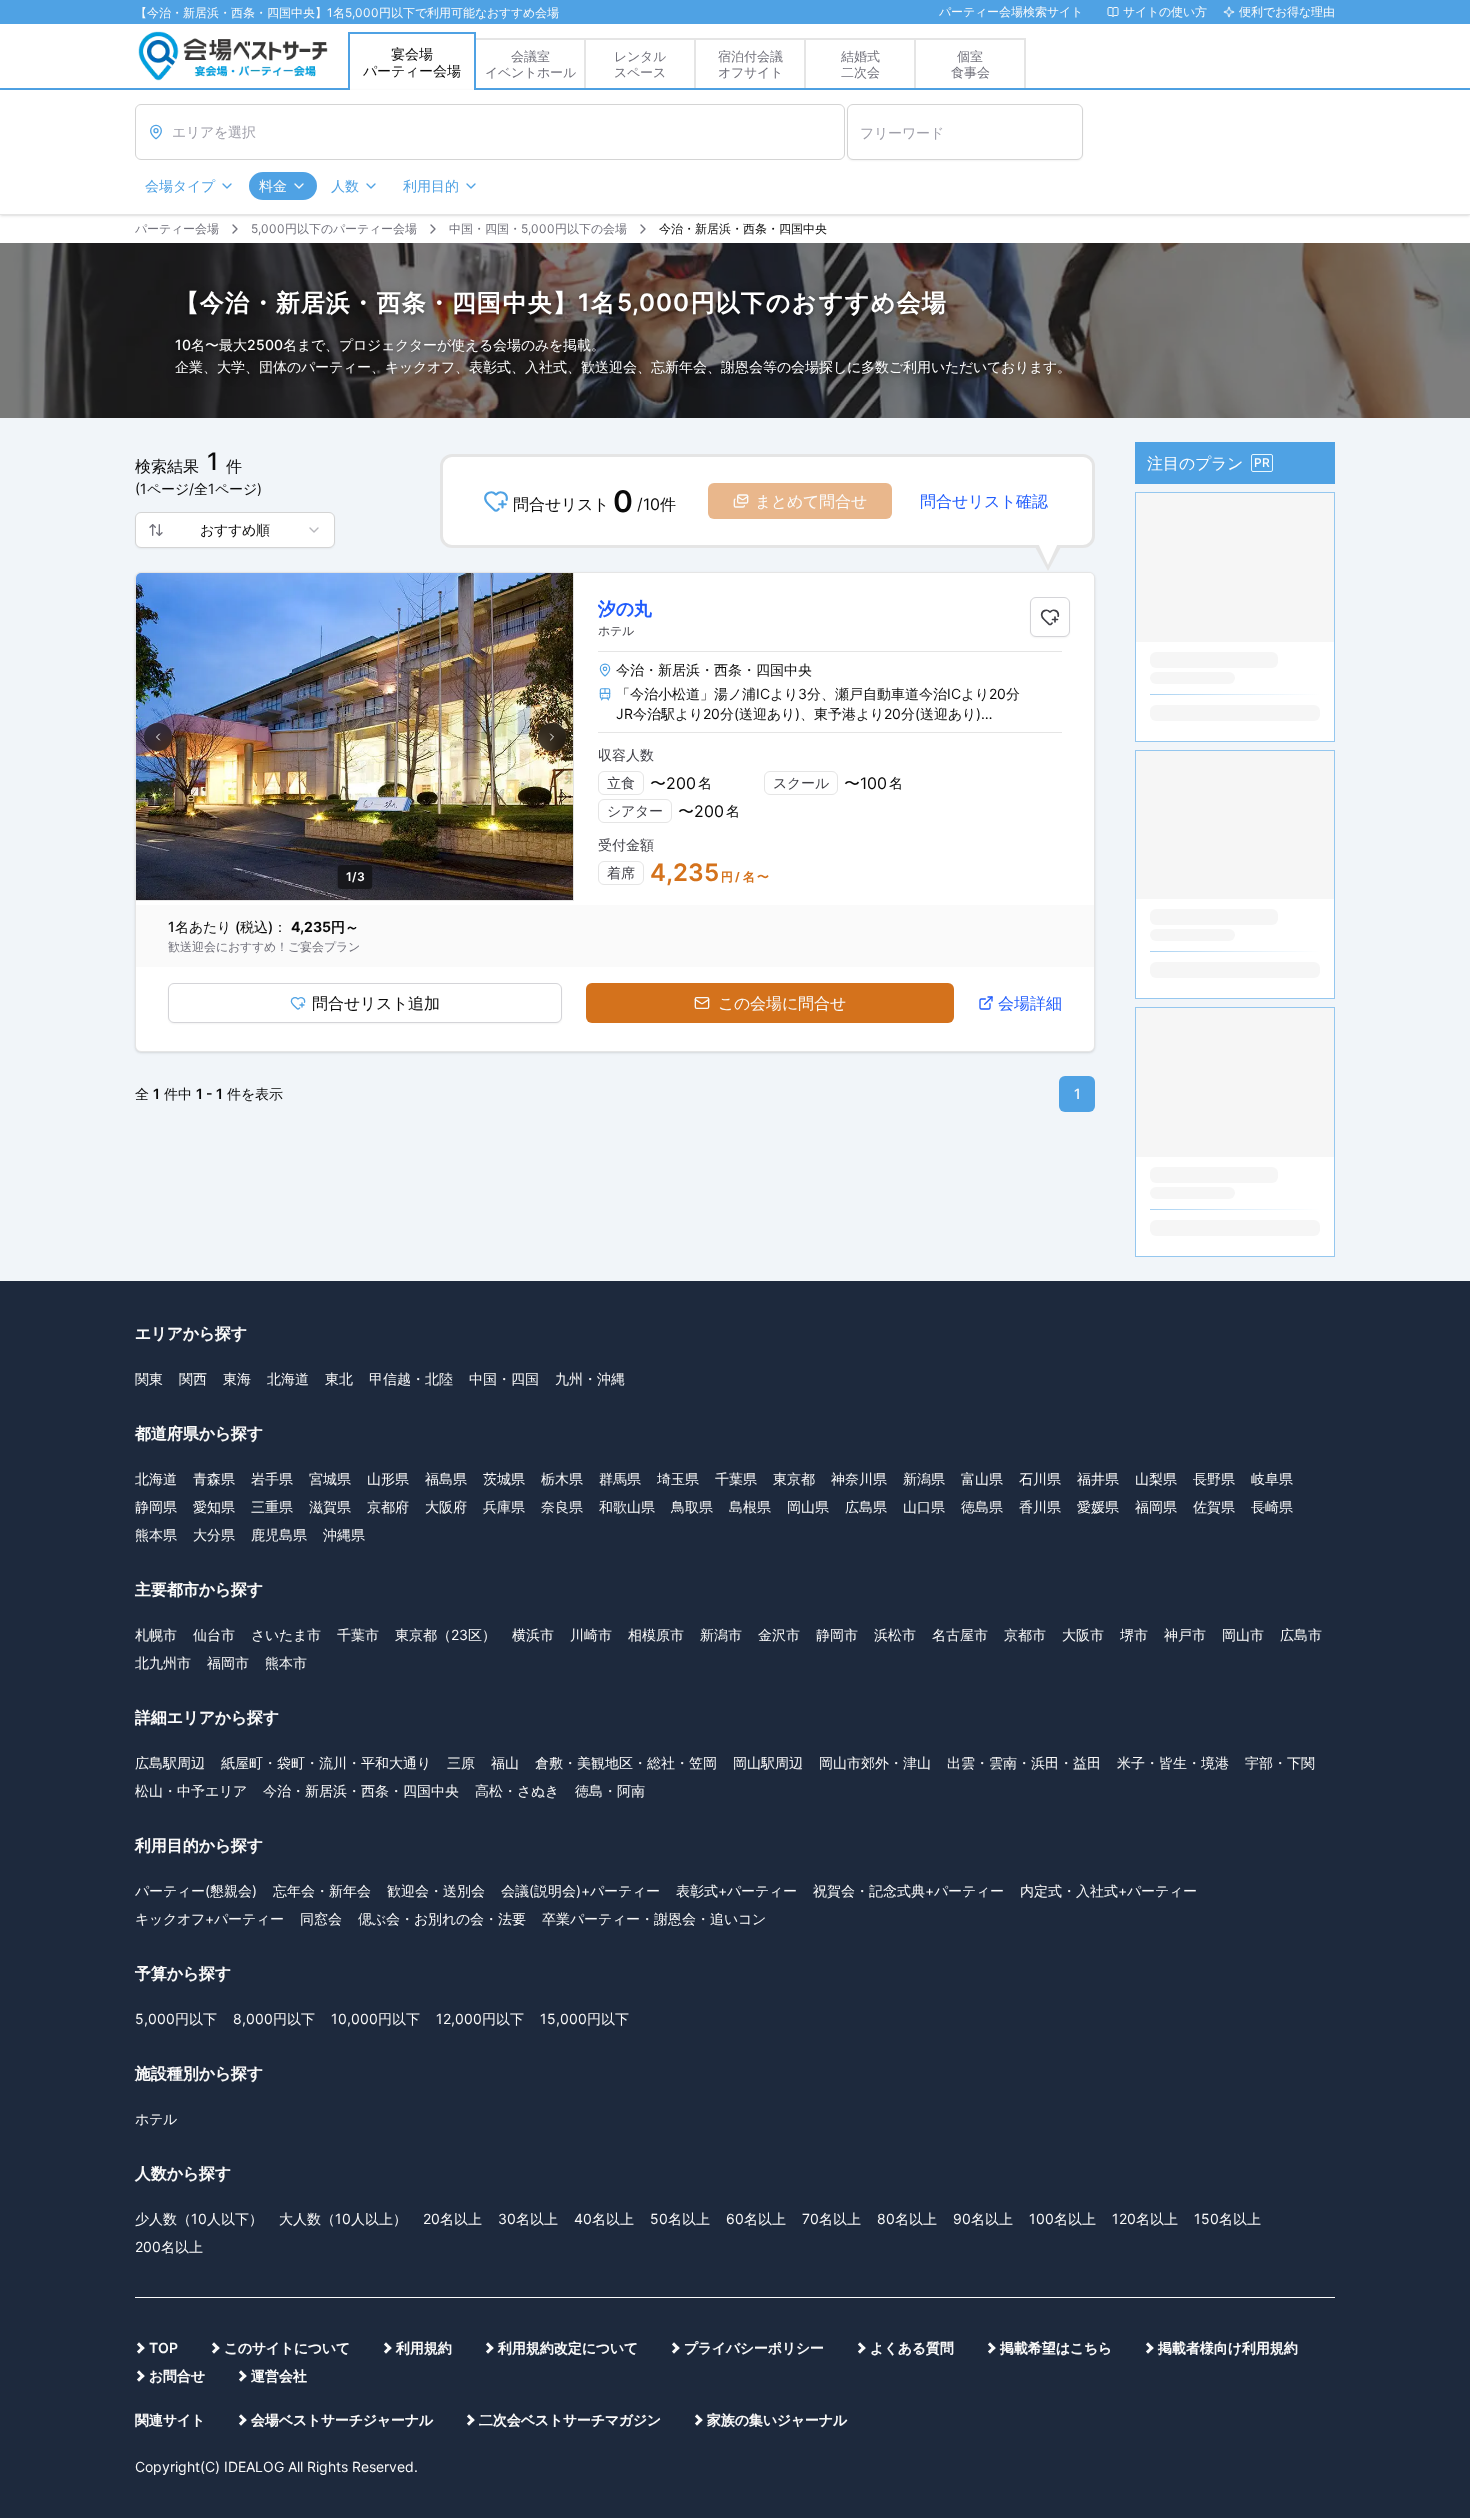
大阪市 (1083, 1634)
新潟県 (924, 1478)
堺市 (1134, 1634)
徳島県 (982, 1506)
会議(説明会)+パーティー (580, 1890)
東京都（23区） (445, 1634)
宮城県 (330, 1478)
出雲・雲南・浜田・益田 (1024, 1762)
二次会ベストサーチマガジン (570, 2419)
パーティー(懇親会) (196, 1890)
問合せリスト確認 (984, 501)
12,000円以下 (480, 2018)
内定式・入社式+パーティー (1108, 1890)
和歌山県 (627, 1506)
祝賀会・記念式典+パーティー (908, 1890)
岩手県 (272, 1478)
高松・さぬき (517, 1790)
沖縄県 (344, 1534)
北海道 (288, 1378)
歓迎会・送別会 (436, 1890)
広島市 (1301, 1634)
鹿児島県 (279, 1534)
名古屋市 (960, 1634)
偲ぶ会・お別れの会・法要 (442, 1918)
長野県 (1214, 1478)
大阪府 (446, 1506)
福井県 (1098, 1478)
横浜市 (533, 1634)
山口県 (924, 1506)
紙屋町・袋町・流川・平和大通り (326, 1762)
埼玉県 (678, 1478)
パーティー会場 (177, 228)
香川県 (1040, 1506)
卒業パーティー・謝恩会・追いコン (654, 1918)
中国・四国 (504, 1378)
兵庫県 (504, 1506)
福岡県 (1156, 1506)
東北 (339, 1378)
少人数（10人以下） (199, 2218)
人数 (345, 185)
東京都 (794, 1478)
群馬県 (620, 1478)
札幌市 (156, 1634)
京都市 (1025, 1634)
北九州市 (163, 1662)
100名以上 (1062, 2218)
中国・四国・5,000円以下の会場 (538, 228)
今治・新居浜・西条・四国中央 (361, 1790)
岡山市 (1243, 1634)
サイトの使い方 (1165, 11)
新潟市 (721, 1634)
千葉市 (358, 1634)
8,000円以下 (274, 2018)
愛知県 (214, 1506)
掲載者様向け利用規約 (1228, 2347)
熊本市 (286, 1662)
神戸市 (1185, 1634)
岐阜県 (1272, 1478)
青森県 (214, 1478)
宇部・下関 (1280, 1762)
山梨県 (1156, 1478)
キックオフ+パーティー (209, 1918)
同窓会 (321, 1918)
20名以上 (452, 2218)
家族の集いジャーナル (777, 2419)
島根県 (750, 1506)
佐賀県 (1214, 1506)
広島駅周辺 (170, 1762)
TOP (163, 2347)
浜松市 (895, 1634)
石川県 (1040, 1478)
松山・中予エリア (191, 1790)
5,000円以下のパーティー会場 (334, 228)
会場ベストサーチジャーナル (342, 2419)
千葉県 (736, 1478)
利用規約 (424, 2347)
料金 (273, 185)
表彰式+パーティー (736, 1890)
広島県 (866, 1506)
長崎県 (1272, 1506)
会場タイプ (180, 185)
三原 (461, 1762)
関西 (193, 1378)
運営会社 (279, 2375)
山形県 (388, 1478)
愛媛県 (1098, 1506)
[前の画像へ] (158, 737)
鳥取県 (692, 1506)
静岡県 (156, 1506)
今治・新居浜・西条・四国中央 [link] (743, 228)
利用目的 (431, 185)
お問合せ (177, 2375)
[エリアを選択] (490, 132)
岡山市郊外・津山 (875, 1762)
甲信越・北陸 (411, 1378)
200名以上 (169, 2246)
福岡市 (228, 1662)
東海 (237, 1378)
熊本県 (156, 1534)
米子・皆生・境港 (1173, 1762)
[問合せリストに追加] (1050, 617)
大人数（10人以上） (343, 2218)
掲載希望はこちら (1056, 2347)
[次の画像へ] (552, 737)
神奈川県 (859, 1478)
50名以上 (680, 2218)
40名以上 (604, 2218)
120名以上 (1145, 2218)
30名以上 (528, 2218)
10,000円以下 (375, 2018)
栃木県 (562, 1478)
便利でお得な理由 (1287, 11)
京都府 (388, 1506)
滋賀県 (330, 1506)
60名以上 (756, 2218)
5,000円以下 (176, 2018)
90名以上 (983, 2218)
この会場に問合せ (782, 1003)
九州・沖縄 (590, 1378)
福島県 (446, 1478)
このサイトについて (287, 2347)
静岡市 (837, 1634)
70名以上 (831, 2218)
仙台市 (214, 1634)
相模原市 (656, 1634)
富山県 (982, 1478)
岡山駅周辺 (768, 1762)
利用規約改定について (568, 2347)
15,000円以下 (584, 2018)
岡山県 (808, 1506)
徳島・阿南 (610, 1790)
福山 (505, 1762)
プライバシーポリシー (754, 2347)
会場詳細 (1030, 1003)
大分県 (214, 1534)
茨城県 (504, 1478)
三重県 (272, 1506)
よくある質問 (912, 2347)
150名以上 (1227, 2218)
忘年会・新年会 (322, 1890)
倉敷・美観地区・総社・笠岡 (626, 1762)
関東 (149, 1378)
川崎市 (591, 1634)
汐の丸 (625, 608)
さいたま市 (286, 1634)
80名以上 (907, 2218)
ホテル (156, 2118)
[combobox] (235, 530)
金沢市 (779, 1634)
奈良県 (562, 1506)
